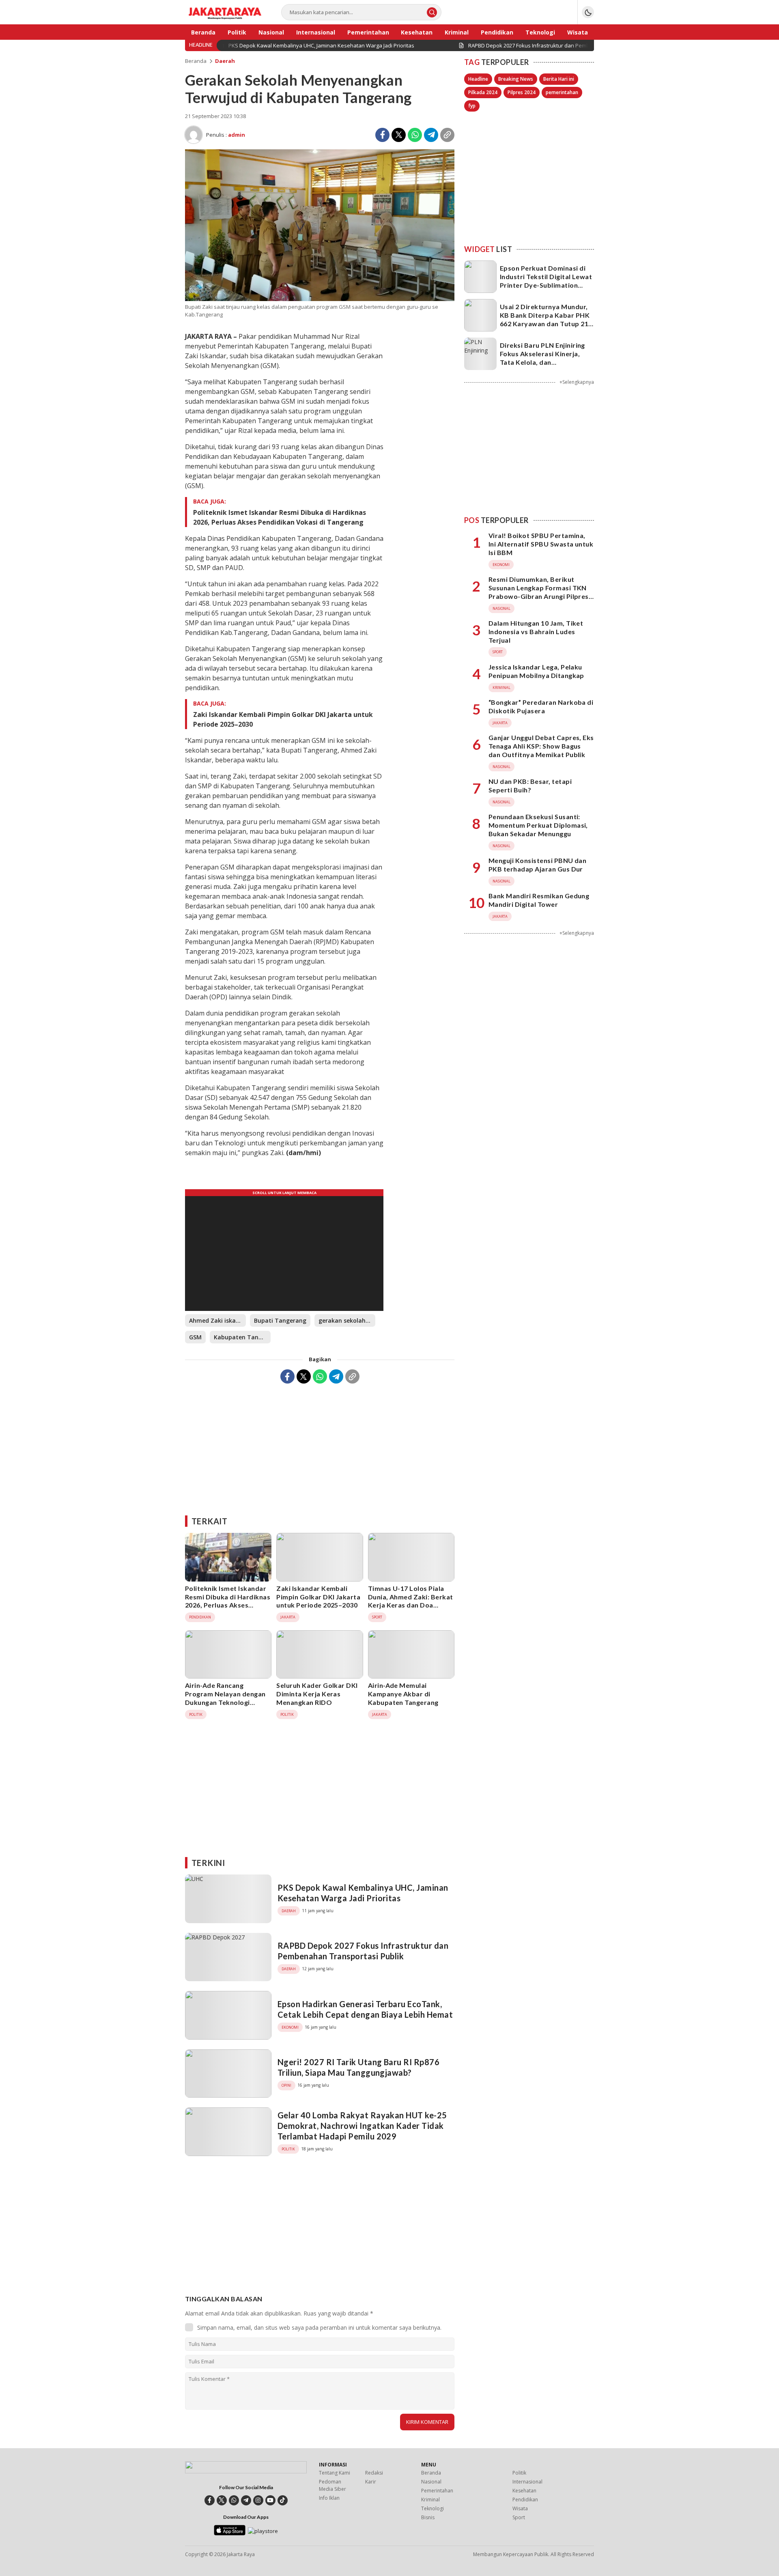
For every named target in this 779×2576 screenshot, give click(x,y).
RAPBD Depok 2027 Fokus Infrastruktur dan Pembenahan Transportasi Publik (363, 1951)
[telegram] (246, 2500)
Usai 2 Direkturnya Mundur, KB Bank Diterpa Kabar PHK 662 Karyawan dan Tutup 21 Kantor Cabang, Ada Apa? (545, 319)
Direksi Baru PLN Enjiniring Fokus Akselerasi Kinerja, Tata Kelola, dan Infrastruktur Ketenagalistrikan (542, 362)
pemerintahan (562, 92)
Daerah (225, 61)
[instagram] (258, 2500)
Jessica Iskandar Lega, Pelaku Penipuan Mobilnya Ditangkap (536, 671)
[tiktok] (283, 2500)
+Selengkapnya (577, 382)
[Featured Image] (320, 299)
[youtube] (270, 2500)
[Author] (194, 135)
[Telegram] (431, 135)
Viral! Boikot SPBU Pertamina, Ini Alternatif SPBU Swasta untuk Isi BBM (541, 544)
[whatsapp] (234, 2500)
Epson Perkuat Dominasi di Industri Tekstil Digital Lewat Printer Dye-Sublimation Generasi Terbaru (546, 281)
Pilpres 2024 (522, 92)
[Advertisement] (320, 1446)
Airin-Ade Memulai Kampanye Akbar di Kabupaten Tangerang (403, 1694)
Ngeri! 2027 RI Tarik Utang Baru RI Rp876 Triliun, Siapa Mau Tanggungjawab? (358, 2067)
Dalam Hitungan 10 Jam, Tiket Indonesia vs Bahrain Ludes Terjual (536, 632)
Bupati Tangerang (280, 1320)
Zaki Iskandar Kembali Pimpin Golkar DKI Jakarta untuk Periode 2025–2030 (283, 719)
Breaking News (516, 79)
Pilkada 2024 (483, 92)
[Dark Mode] (588, 12)
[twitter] (222, 2500)
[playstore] (263, 2531)
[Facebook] (382, 135)
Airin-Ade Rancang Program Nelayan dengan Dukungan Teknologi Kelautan (225, 1698)
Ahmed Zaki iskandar (217, 1320)
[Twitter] (399, 135)
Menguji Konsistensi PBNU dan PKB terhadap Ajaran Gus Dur (537, 865)
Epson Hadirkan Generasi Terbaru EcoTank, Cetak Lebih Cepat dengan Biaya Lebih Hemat (365, 2009)
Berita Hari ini (559, 79)
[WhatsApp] (415, 135)
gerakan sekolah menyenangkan (347, 1320)
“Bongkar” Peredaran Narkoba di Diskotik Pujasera (541, 706)
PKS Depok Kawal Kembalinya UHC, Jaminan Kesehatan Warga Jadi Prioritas (363, 1893)
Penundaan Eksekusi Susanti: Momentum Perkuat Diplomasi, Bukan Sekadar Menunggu (538, 825)
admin (237, 135)
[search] (432, 12)
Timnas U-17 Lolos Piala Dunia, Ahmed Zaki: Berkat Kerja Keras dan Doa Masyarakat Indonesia (411, 1601)
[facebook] (210, 2500)
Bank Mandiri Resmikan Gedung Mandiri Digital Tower (539, 900)
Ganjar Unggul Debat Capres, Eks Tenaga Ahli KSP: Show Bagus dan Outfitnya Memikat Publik (541, 746)
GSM (195, 1337)
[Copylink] (447, 135)
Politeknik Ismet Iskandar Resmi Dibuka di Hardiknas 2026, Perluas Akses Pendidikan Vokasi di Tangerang (280, 517)
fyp (472, 106)
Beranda (196, 61)
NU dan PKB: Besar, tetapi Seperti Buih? (530, 785)
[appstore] (229, 2533)
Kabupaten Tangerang (242, 1337)
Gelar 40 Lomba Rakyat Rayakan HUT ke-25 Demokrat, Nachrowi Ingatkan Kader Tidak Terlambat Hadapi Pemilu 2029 (362, 2126)
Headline (478, 79)
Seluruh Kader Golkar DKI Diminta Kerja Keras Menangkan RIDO (317, 1694)
